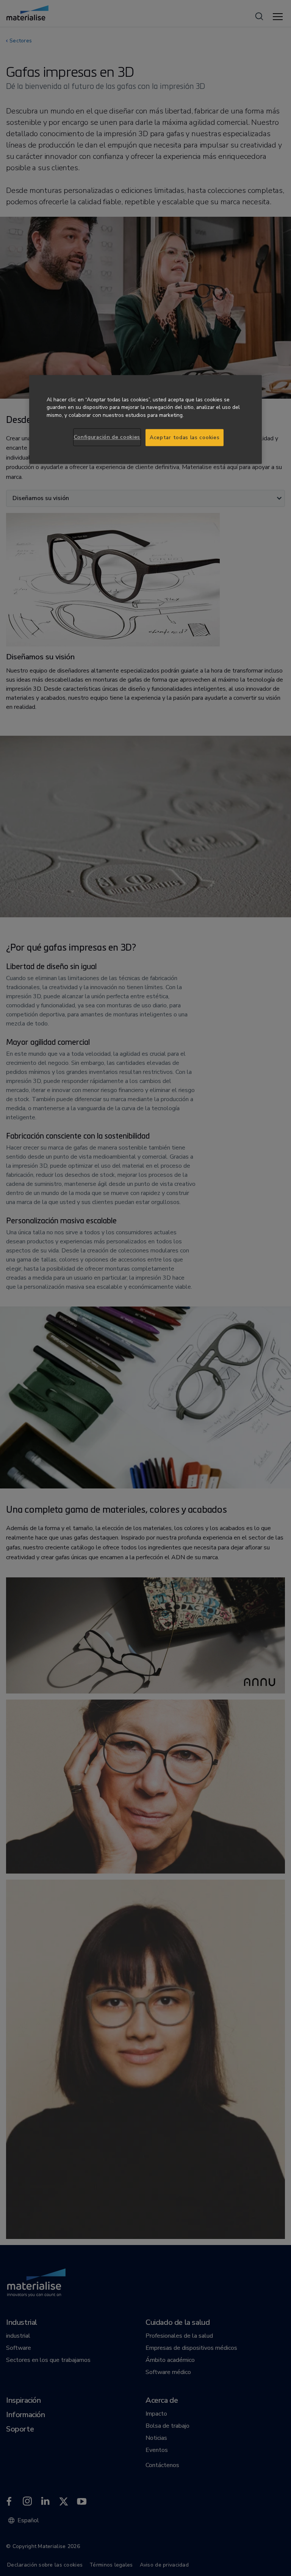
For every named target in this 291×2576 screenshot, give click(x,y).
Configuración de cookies (107, 437)
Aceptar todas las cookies (185, 437)
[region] (145, 419)
